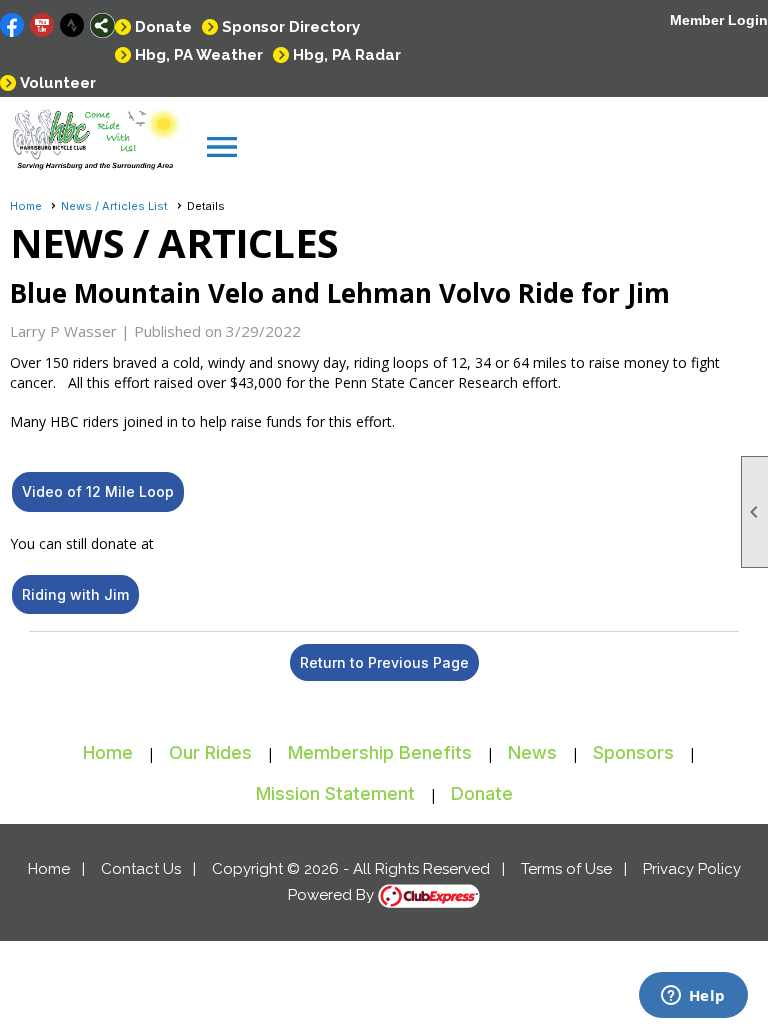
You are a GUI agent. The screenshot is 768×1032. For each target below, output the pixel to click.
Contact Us (141, 869)
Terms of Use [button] (566, 869)
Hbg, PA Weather (199, 55)
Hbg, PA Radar (347, 55)
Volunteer (58, 83)
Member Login (719, 20)
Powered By (333, 895)
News (532, 752)
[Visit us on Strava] (72, 25)
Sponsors (633, 752)
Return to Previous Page (384, 662)
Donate (163, 27)
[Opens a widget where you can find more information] (693, 997)
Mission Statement (335, 793)
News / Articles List (114, 206)
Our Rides (210, 752)
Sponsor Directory (291, 27)
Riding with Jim (75, 594)
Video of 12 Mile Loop (98, 491)
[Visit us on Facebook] (12, 25)
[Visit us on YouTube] (42, 25)
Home (26, 206)
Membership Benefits (380, 752)
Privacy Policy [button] (692, 869)
